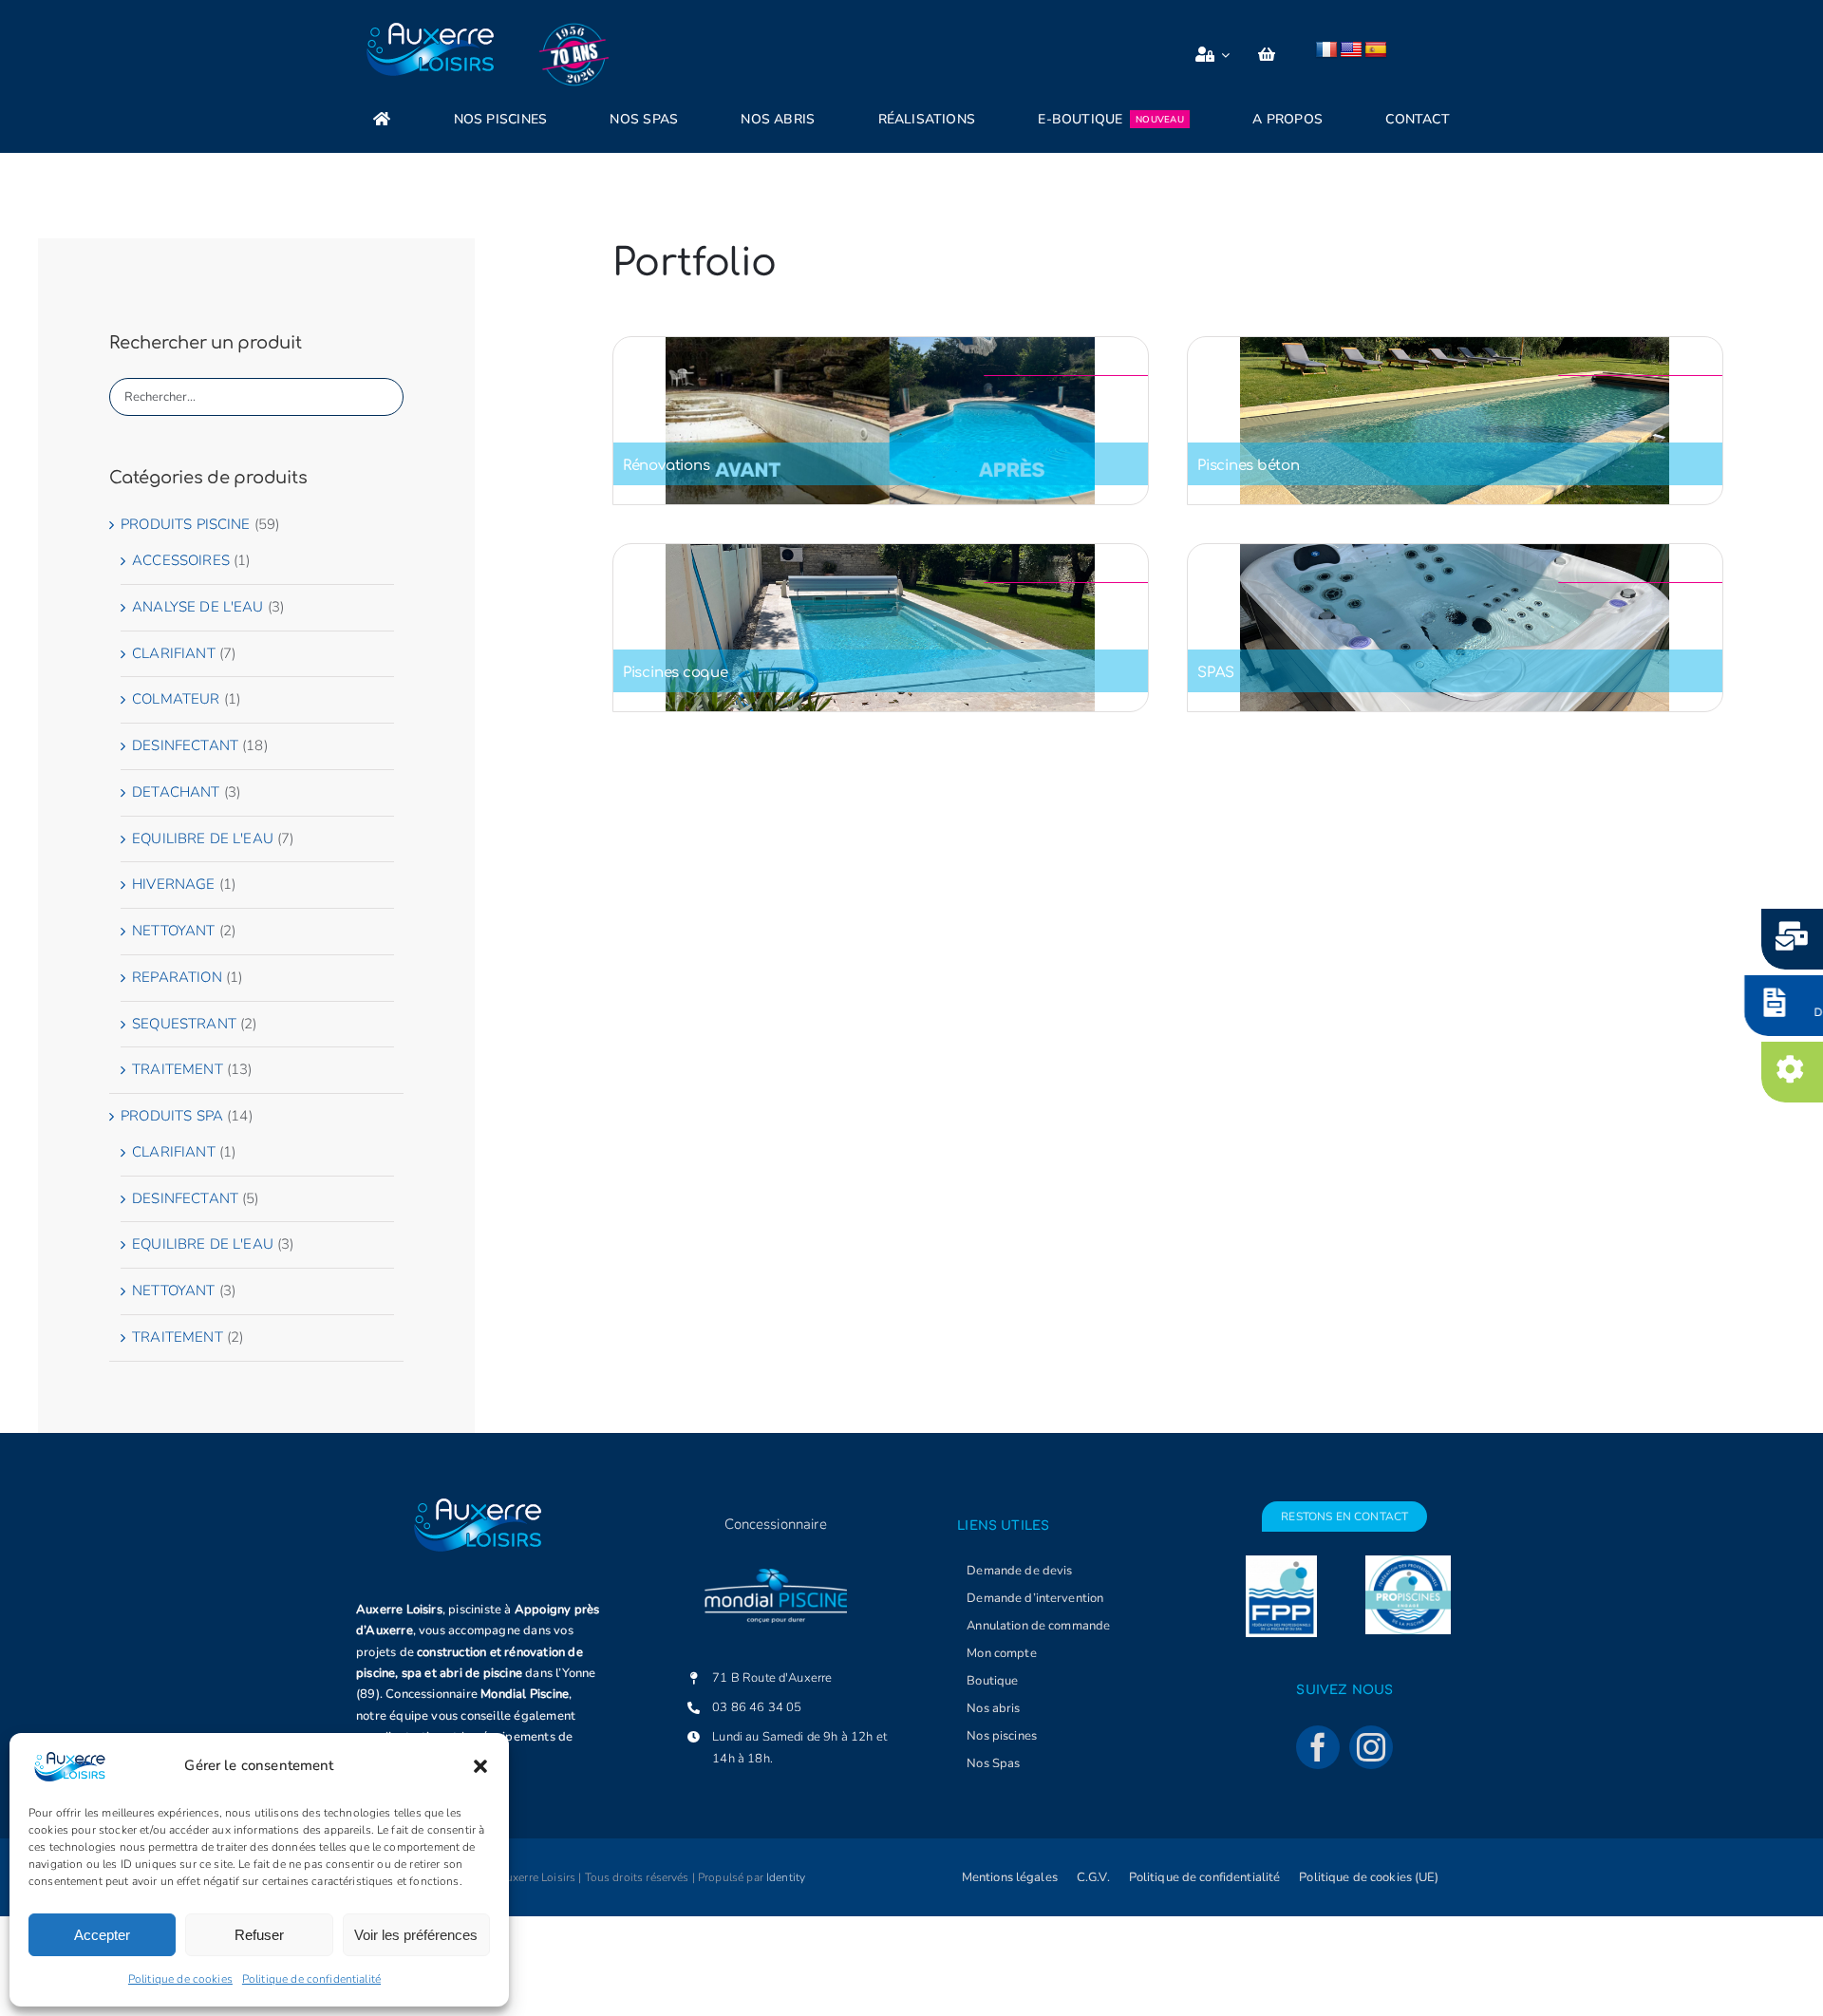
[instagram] (1371, 1747)
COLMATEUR (176, 699)
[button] (480, 1766)
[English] (1351, 50)
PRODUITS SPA (172, 1116)
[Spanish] (1376, 50)
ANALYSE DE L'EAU (197, 607)
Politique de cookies (180, 1979)
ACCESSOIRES (181, 560)
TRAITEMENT (178, 1069)
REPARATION (177, 977)
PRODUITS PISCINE (185, 524)
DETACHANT (176, 792)
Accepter (102, 1935)
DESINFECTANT (185, 745)
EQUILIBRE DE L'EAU (203, 838)
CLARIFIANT (174, 653)
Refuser (259, 1935)
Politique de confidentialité (311, 1979)
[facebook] (1318, 1747)
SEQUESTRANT (184, 1024)
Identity (786, 1877)
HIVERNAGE (173, 884)
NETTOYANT (173, 931)
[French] (1326, 50)
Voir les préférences (416, 1935)
